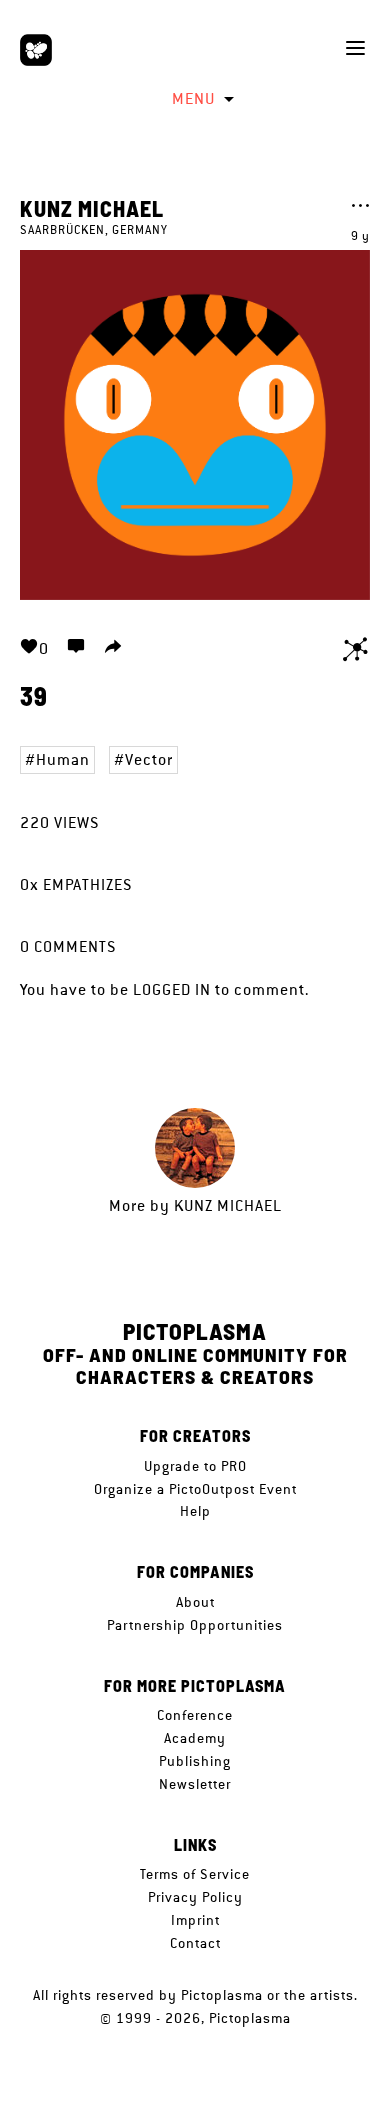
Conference (195, 1715)
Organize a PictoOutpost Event (195, 1489)
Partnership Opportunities (195, 1625)
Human (63, 759)
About (195, 1602)
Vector (149, 759)
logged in (172, 989)
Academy (195, 1738)
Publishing (195, 1761)
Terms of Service (195, 1874)
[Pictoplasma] (36, 50)
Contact (195, 1943)
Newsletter (195, 1784)
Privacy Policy (195, 1897)
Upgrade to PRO (195, 1466)
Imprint (195, 1920)
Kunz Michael (92, 208)
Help (195, 1511)
